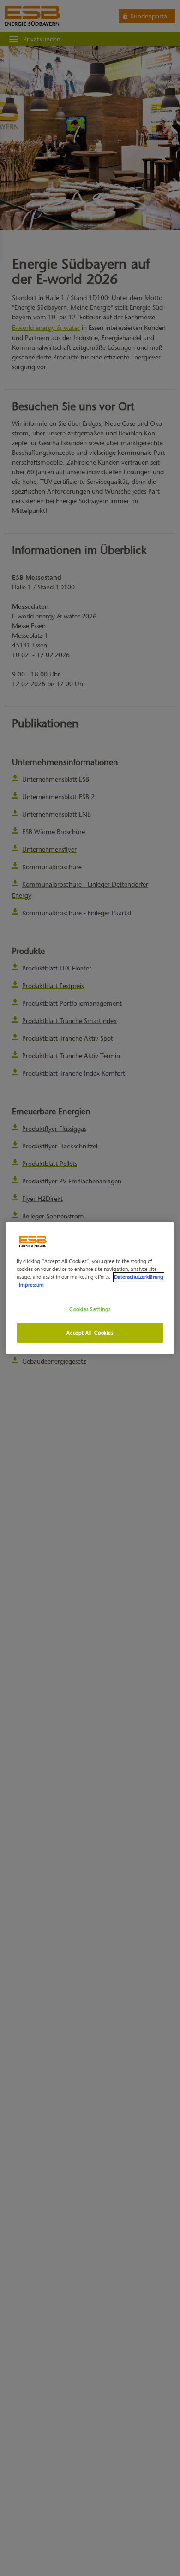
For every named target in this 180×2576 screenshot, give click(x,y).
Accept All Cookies (90, 1333)
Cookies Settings (90, 1309)
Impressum (31, 1285)
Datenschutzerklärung (139, 1277)
